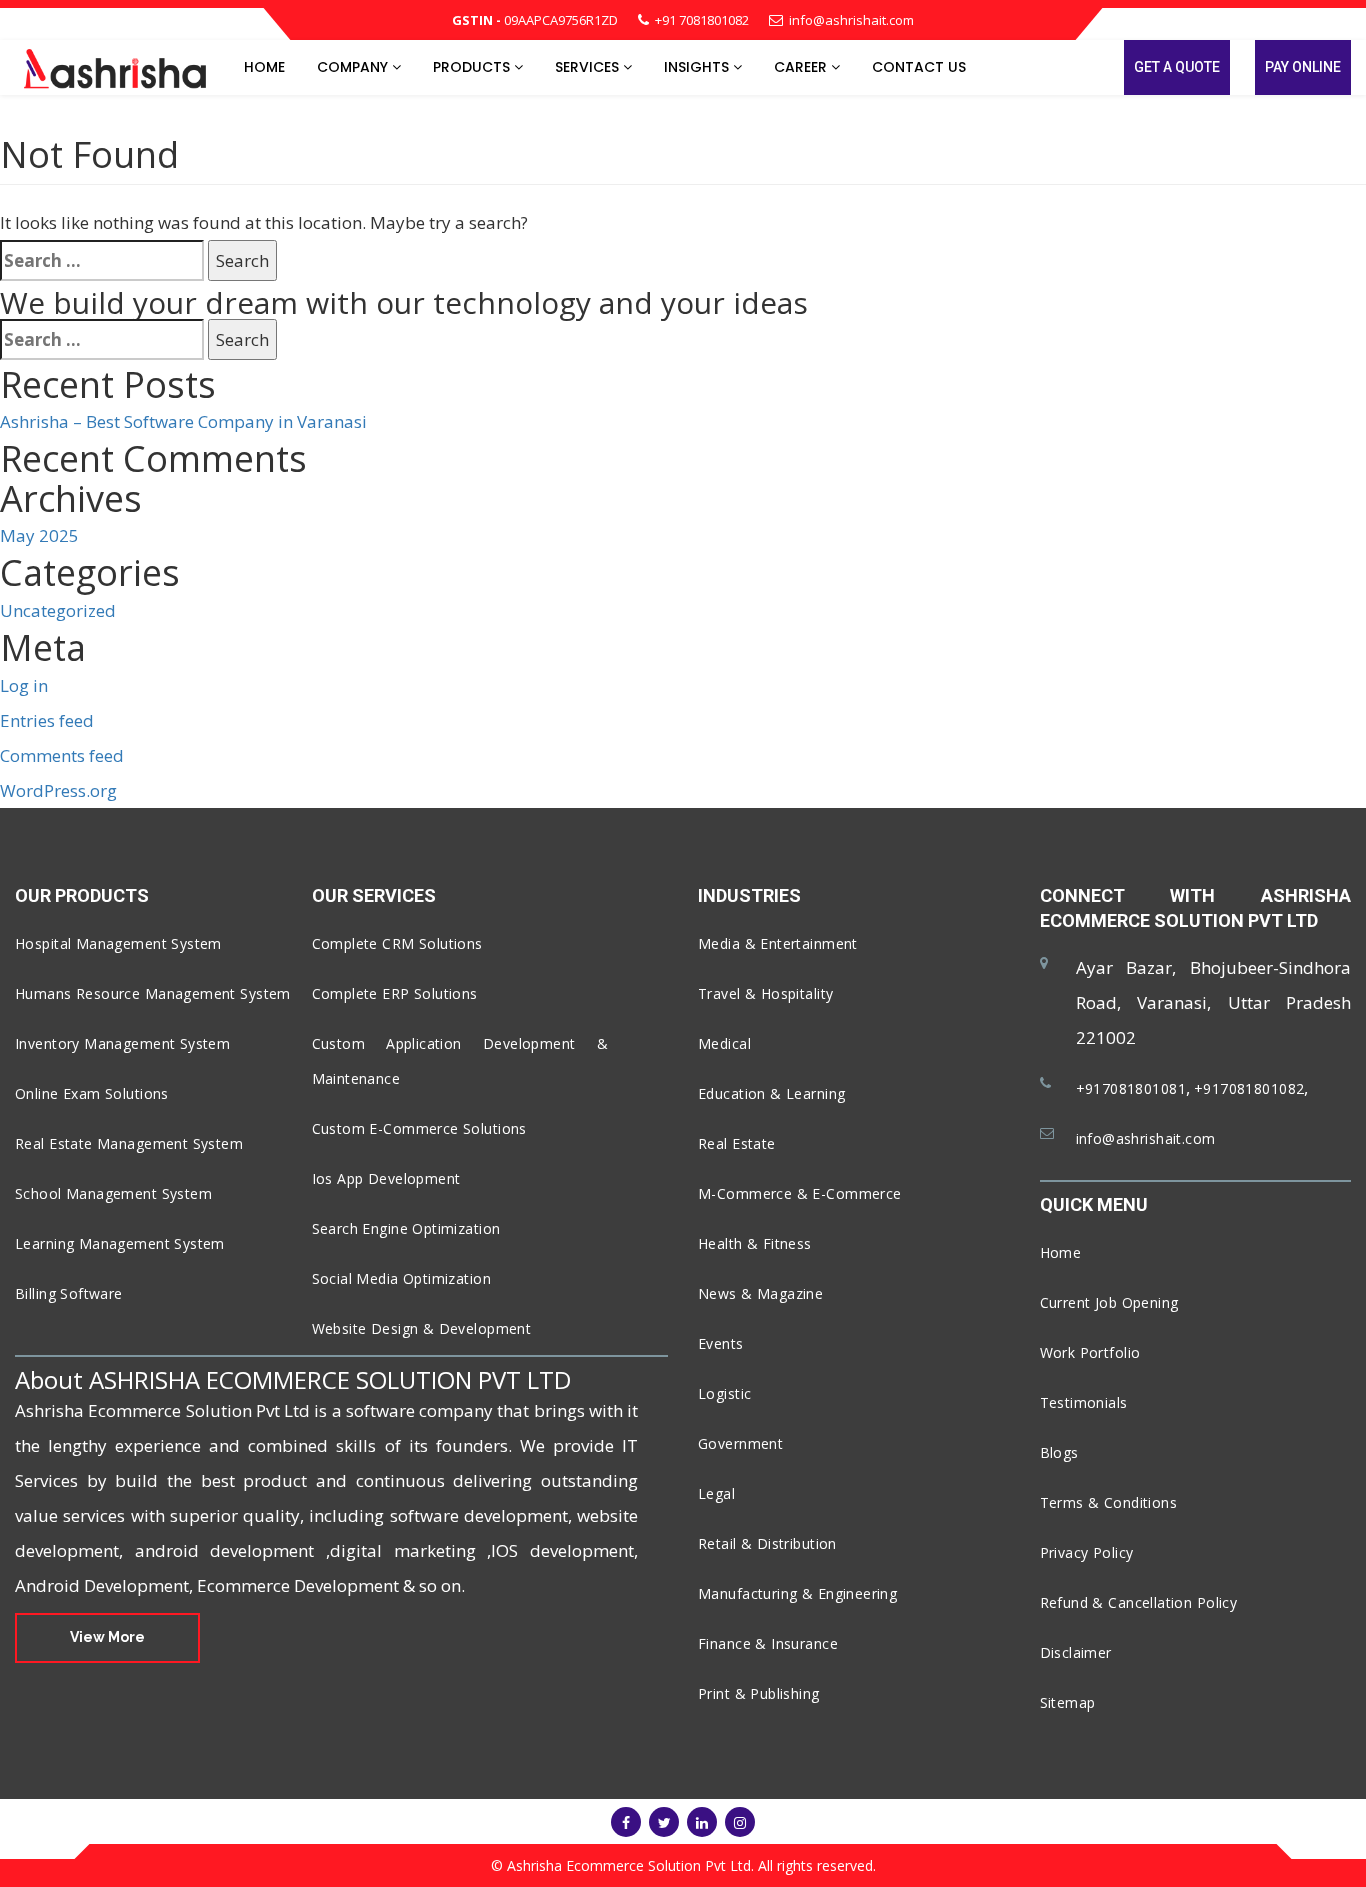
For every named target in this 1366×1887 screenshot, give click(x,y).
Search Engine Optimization (406, 1228)
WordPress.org (58, 790)
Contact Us (919, 67)
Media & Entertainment (778, 943)
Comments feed (62, 755)
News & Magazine (760, 1293)
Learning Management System (120, 1243)
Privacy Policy (1087, 1552)
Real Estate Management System (129, 1143)
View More (107, 1637)
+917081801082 (1249, 1088)
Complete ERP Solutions (395, 993)
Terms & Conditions (1109, 1502)
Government (740, 1443)
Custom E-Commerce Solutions (419, 1128)
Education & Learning (771, 1093)
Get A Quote (1177, 67)
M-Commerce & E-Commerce (800, 1193)
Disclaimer (1076, 1652)
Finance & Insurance (768, 1643)
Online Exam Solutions (92, 1093)
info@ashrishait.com (851, 20)
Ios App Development (386, 1178)
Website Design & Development (422, 1328)
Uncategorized (58, 610)
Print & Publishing (759, 1693)
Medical (724, 1043)
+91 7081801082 (702, 20)
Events (721, 1343)
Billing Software (69, 1293)
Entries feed (47, 720)
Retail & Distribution (767, 1543)
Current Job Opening (1109, 1302)
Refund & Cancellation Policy (1139, 1602)
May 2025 (39, 535)
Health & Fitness (755, 1243)
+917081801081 (1131, 1088)
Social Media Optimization (402, 1278)
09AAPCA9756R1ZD (535, 20)
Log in (24, 685)
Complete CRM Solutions (397, 943)
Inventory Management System (122, 1043)
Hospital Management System (118, 943)
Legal (716, 1493)
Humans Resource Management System (153, 993)
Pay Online (1303, 67)
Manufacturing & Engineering (797, 1593)
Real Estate (737, 1143)
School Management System (113, 1193)
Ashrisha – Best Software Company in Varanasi (183, 421)
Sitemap (1068, 1702)
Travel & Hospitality (765, 993)
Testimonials (1084, 1402)
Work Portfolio (1090, 1352)
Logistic (724, 1393)
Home (264, 67)
